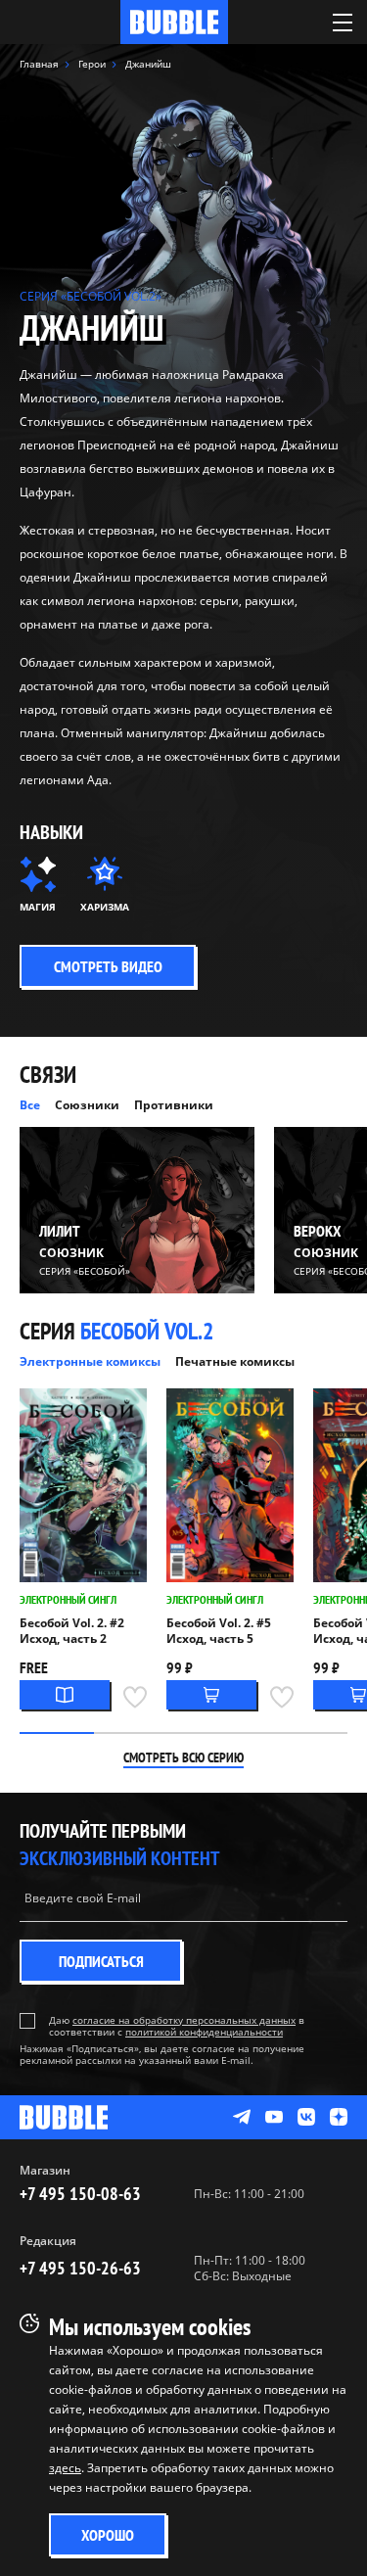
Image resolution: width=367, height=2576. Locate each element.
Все (30, 1105)
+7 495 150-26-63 (80, 2268)
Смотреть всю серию (183, 1757)
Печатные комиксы (235, 1361)
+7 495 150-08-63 (80, 2194)
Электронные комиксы (90, 1361)
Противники (174, 1105)
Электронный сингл (68, 1599)
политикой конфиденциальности (204, 2032)
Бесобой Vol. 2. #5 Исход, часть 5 (219, 1631)
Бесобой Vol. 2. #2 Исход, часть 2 (72, 1631)
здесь (65, 2468)
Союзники (87, 1105)
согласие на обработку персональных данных (184, 2020)
